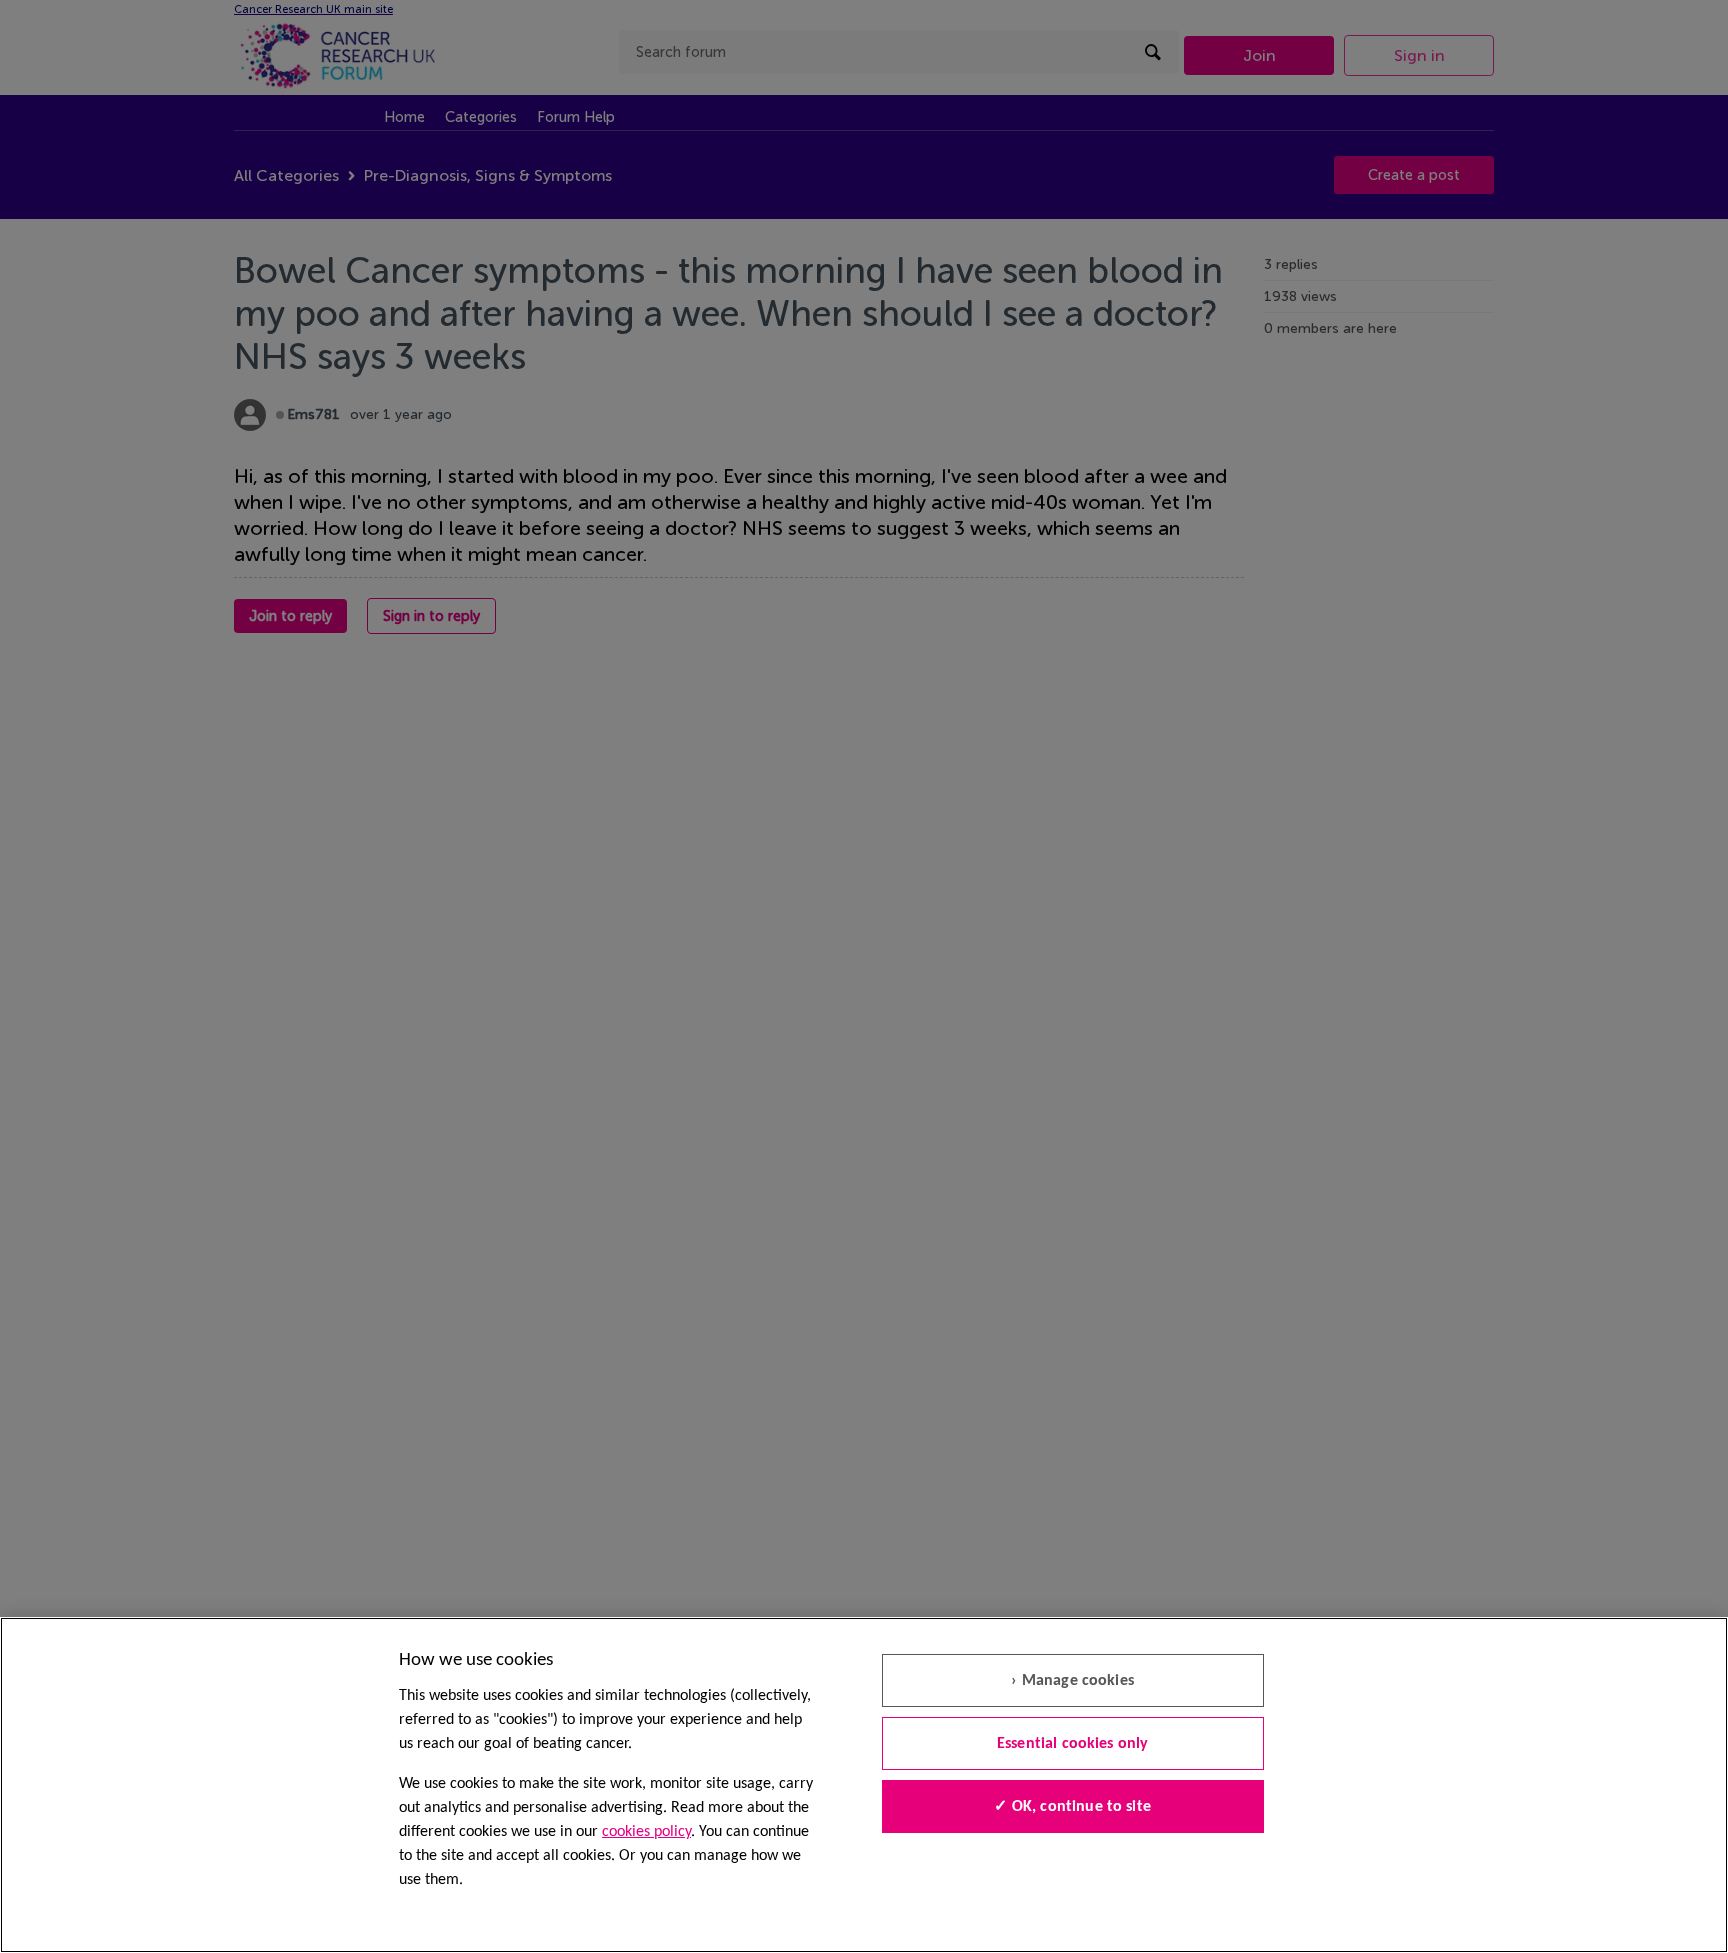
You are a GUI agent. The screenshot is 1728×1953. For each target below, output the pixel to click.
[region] (864, 1785)
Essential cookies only (1073, 1744)
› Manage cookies (1072, 1681)
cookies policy (646, 1832)
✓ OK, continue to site (1072, 1807)
